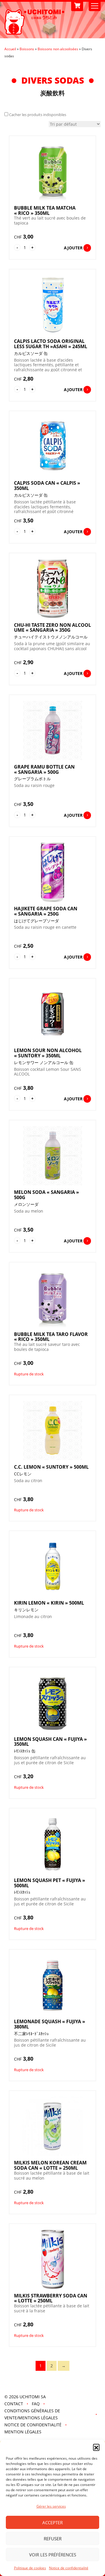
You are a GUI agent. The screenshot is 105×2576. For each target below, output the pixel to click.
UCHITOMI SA (33, 2397)
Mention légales (23, 2432)
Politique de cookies (30, 2568)
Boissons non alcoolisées (58, 49)
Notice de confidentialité (69, 2568)
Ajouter (73, 248)
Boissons (27, 49)
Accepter (52, 2523)
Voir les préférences (53, 2555)
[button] (96, 2447)
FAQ (36, 2404)
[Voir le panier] (77, 6)
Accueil (10, 49)
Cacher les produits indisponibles (38, 115)
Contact (14, 2404)
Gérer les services (51, 2506)
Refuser (53, 2539)
